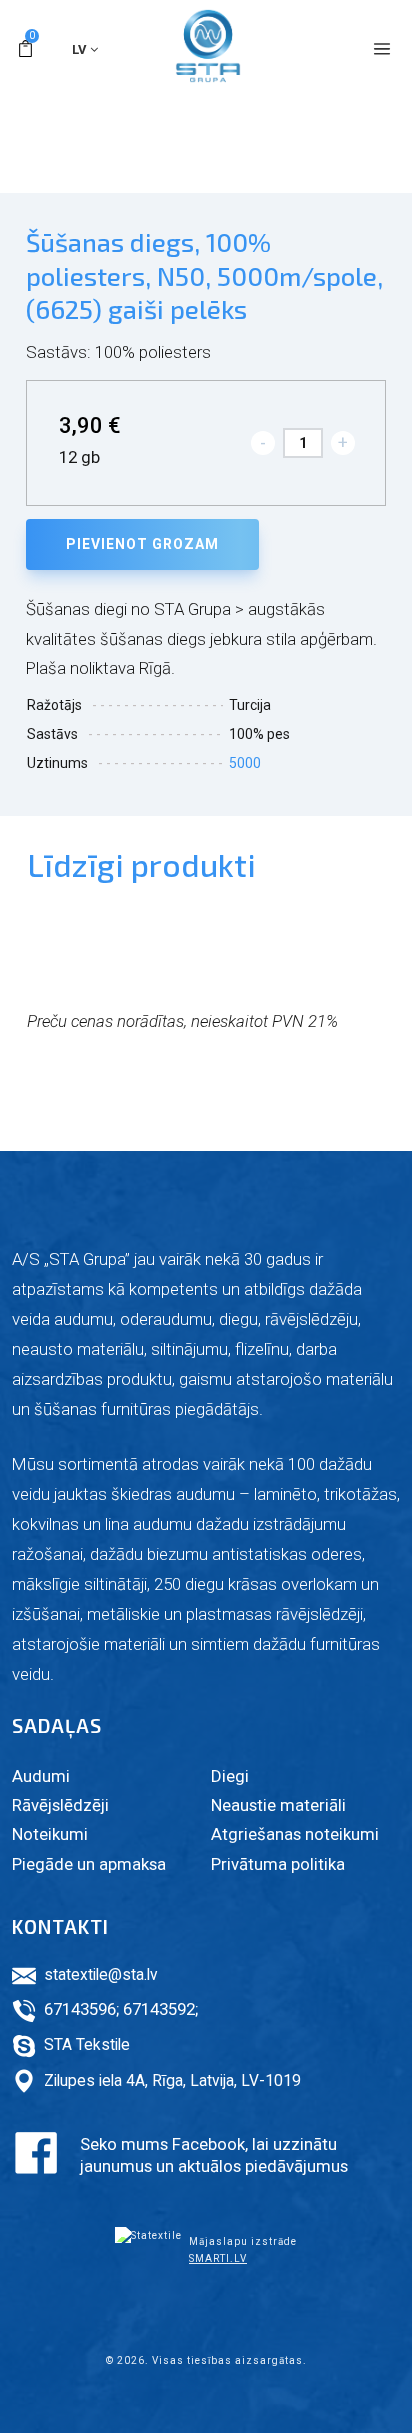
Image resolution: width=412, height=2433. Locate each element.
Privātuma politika (278, 1864)
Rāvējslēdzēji (60, 1805)
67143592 (159, 2009)
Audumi (41, 1776)
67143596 (80, 2009)
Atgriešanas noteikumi (295, 1834)
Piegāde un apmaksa (89, 1864)
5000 (245, 763)
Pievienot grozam (142, 544)
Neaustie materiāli (278, 1805)
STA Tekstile (87, 2045)
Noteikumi (50, 1834)
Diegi (230, 1776)
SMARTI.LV (218, 2258)
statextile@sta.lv (101, 1975)
